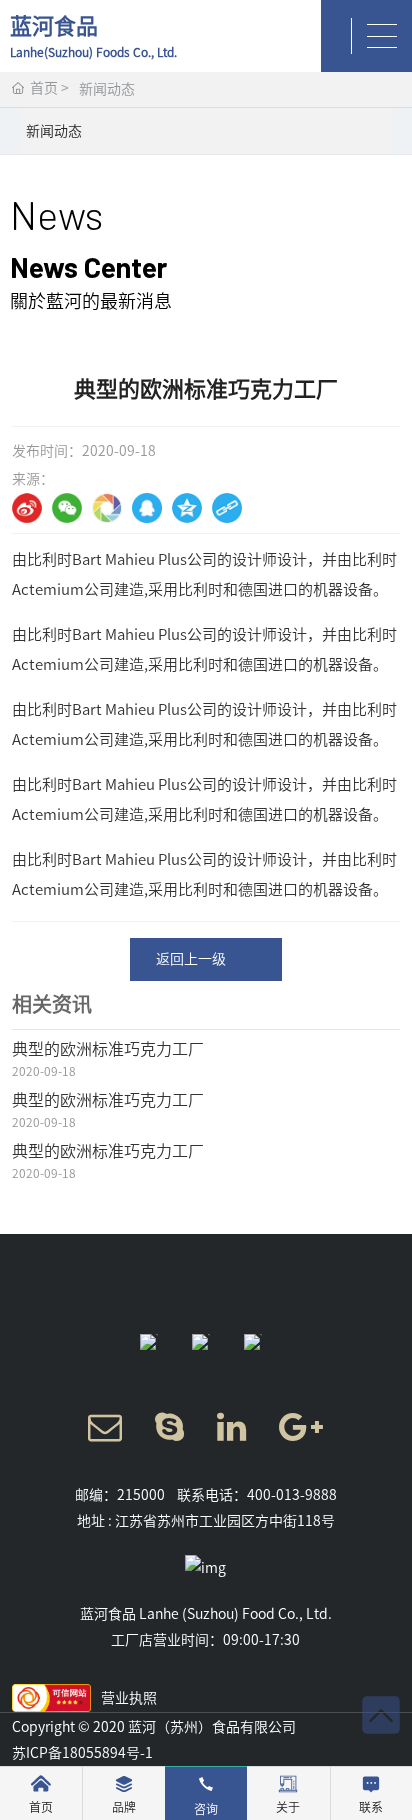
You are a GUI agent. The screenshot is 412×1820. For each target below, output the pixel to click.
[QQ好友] (147, 508)
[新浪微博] (27, 508)
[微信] (67, 508)
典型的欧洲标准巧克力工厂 (108, 1049)
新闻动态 (107, 89)
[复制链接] (227, 508)
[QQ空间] (187, 508)
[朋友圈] (107, 508)
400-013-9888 (292, 1495)
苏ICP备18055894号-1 (82, 1753)
